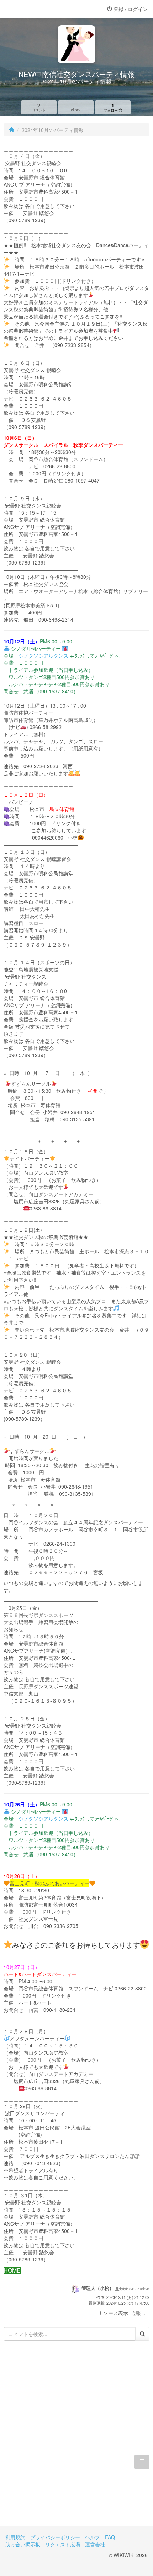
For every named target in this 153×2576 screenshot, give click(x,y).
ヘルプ (93, 2537)
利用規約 (15, 2537)
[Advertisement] (76, 2439)
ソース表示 (116, 2313)
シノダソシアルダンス (43, 656)
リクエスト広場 (63, 2544)
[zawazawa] (34, 9)
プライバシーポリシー (55, 2537)
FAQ (110, 2537)
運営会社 (95, 2544)
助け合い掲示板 (23, 2544)
